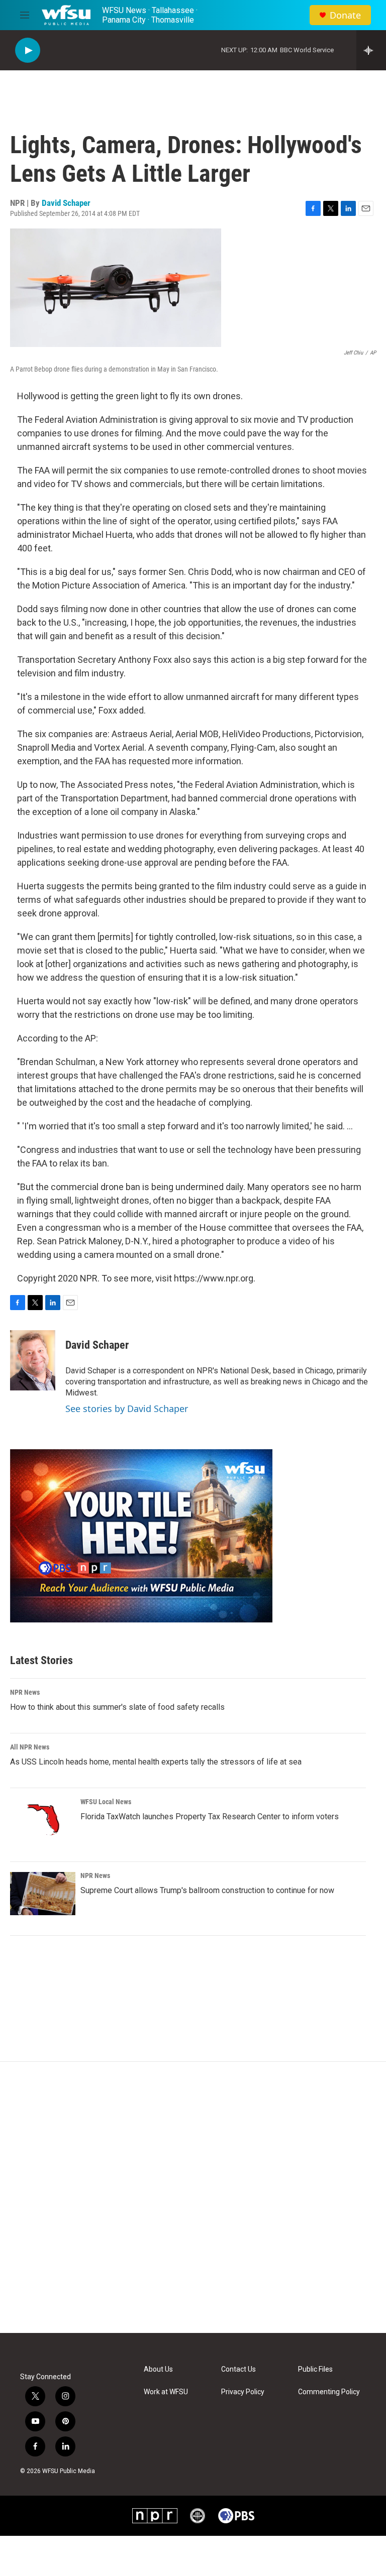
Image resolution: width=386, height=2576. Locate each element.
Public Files (315, 2369)
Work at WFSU (166, 2392)
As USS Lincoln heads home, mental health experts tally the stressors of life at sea (156, 1762)
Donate (345, 15)
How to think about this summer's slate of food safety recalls (117, 1707)
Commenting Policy (329, 2392)
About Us (158, 2369)
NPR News (25, 1692)
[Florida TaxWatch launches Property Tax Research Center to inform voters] (43, 1820)
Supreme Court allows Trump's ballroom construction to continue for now (207, 1890)
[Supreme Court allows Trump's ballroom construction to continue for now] (43, 1894)
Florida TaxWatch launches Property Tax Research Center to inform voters (210, 1817)
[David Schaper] (33, 1360)
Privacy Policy (243, 2392)
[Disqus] (193, 2197)
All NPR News (30, 1747)
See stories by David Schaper (127, 1409)
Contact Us (238, 2369)
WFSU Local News (106, 1802)
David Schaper (66, 203)
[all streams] (371, 50)
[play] (28, 50)
